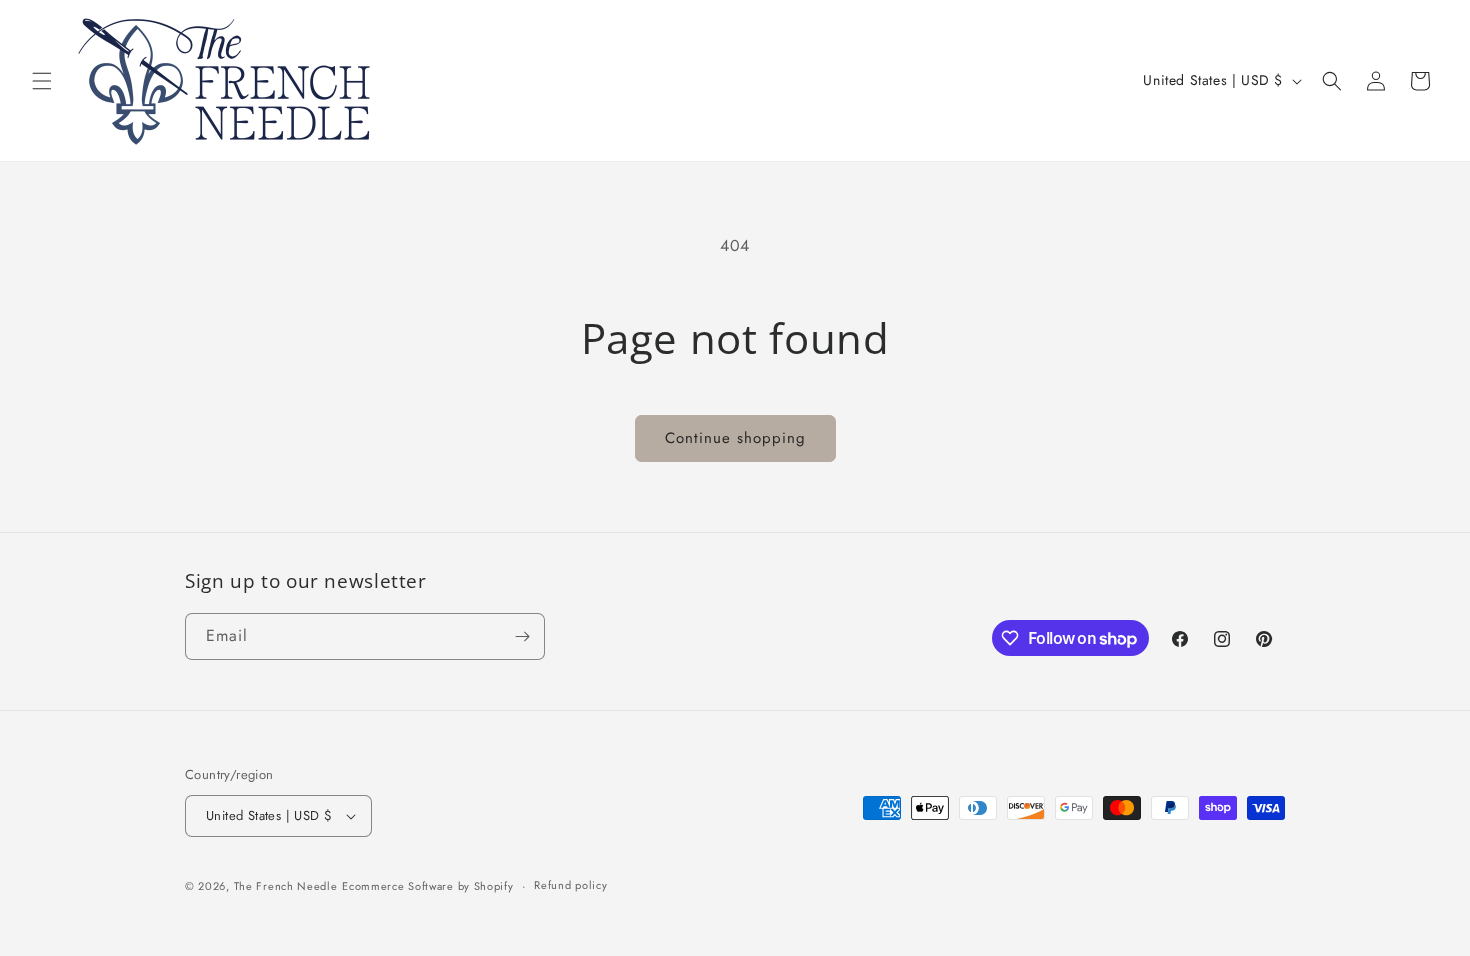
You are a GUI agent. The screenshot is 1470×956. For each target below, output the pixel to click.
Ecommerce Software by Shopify (427, 886)
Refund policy (570, 885)
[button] (42, 81)
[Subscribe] (522, 636)
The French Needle (286, 886)
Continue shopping (735, 438)
